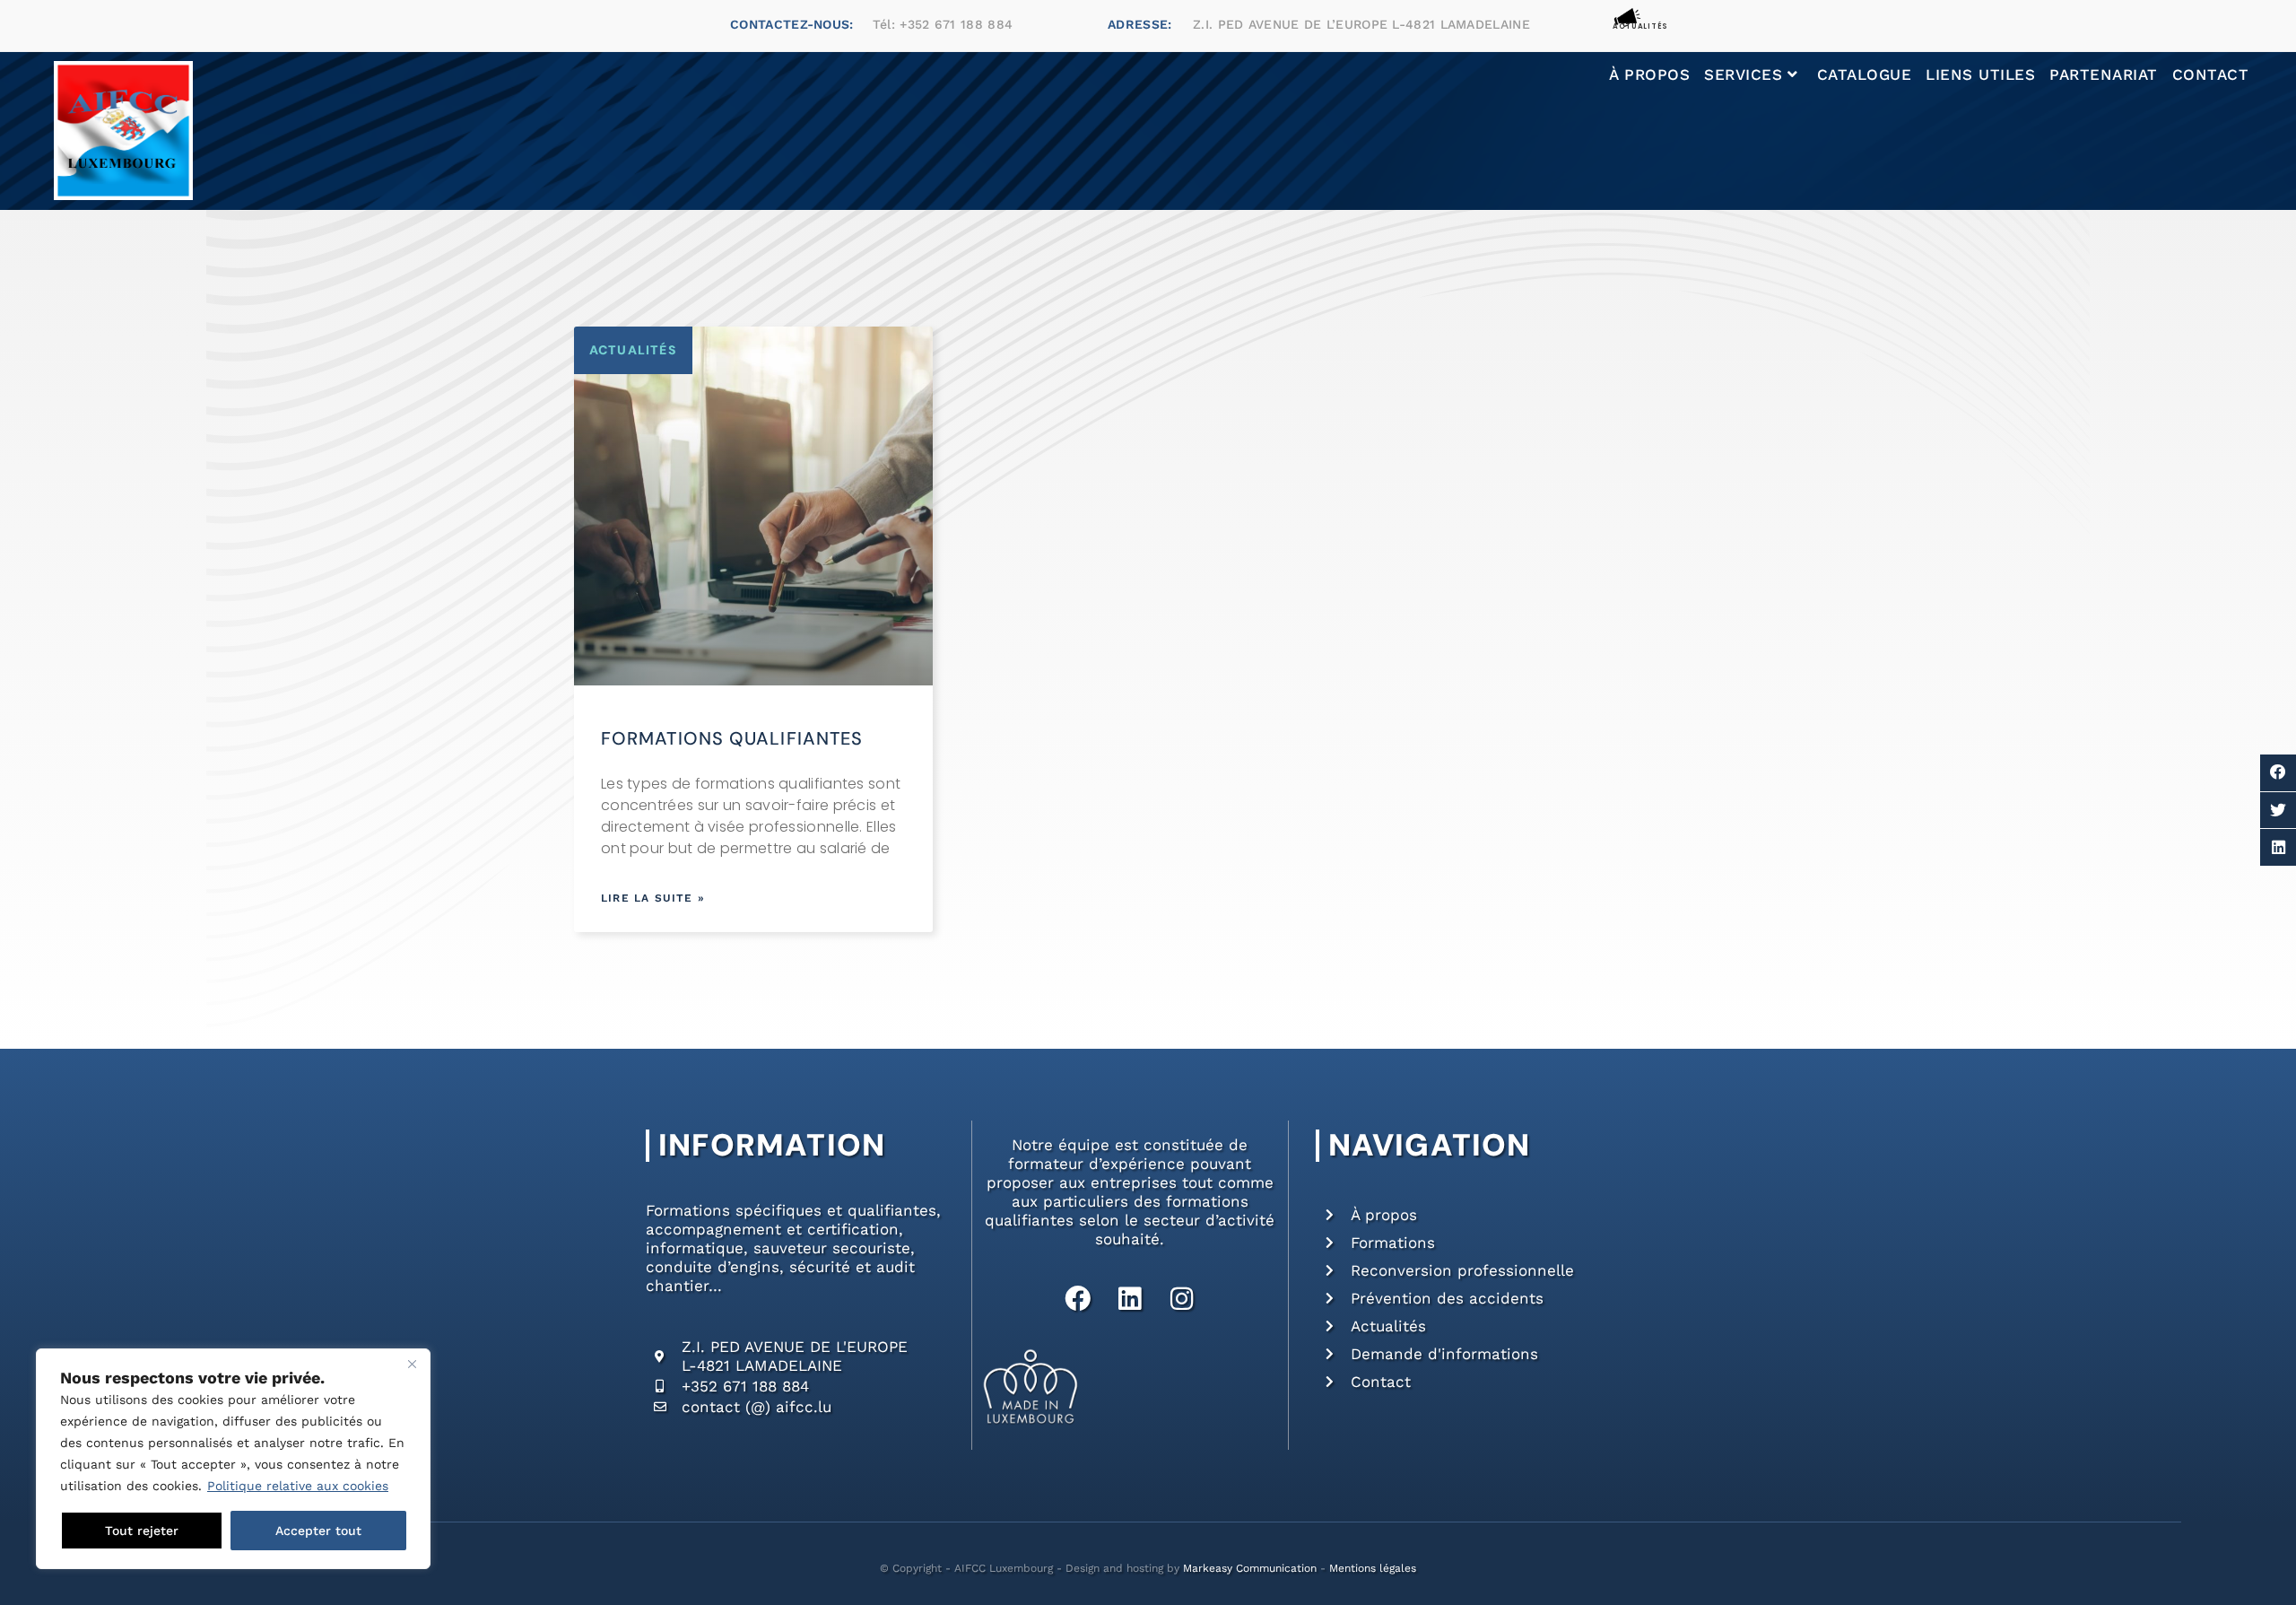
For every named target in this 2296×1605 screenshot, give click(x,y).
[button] (2278, 773)
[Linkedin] (1130, 1299)
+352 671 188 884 (956, 24)
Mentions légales (1373, 1568)
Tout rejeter (142, 1531)
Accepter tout (318, 1531)
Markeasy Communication (1250, 1568)
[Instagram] (1182, 1299)
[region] (233, 1459)
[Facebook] (1078, 1299)
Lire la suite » (653, 898)
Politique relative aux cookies (298, 1486)
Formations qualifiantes (732, 738)
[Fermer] (412, 1364)
